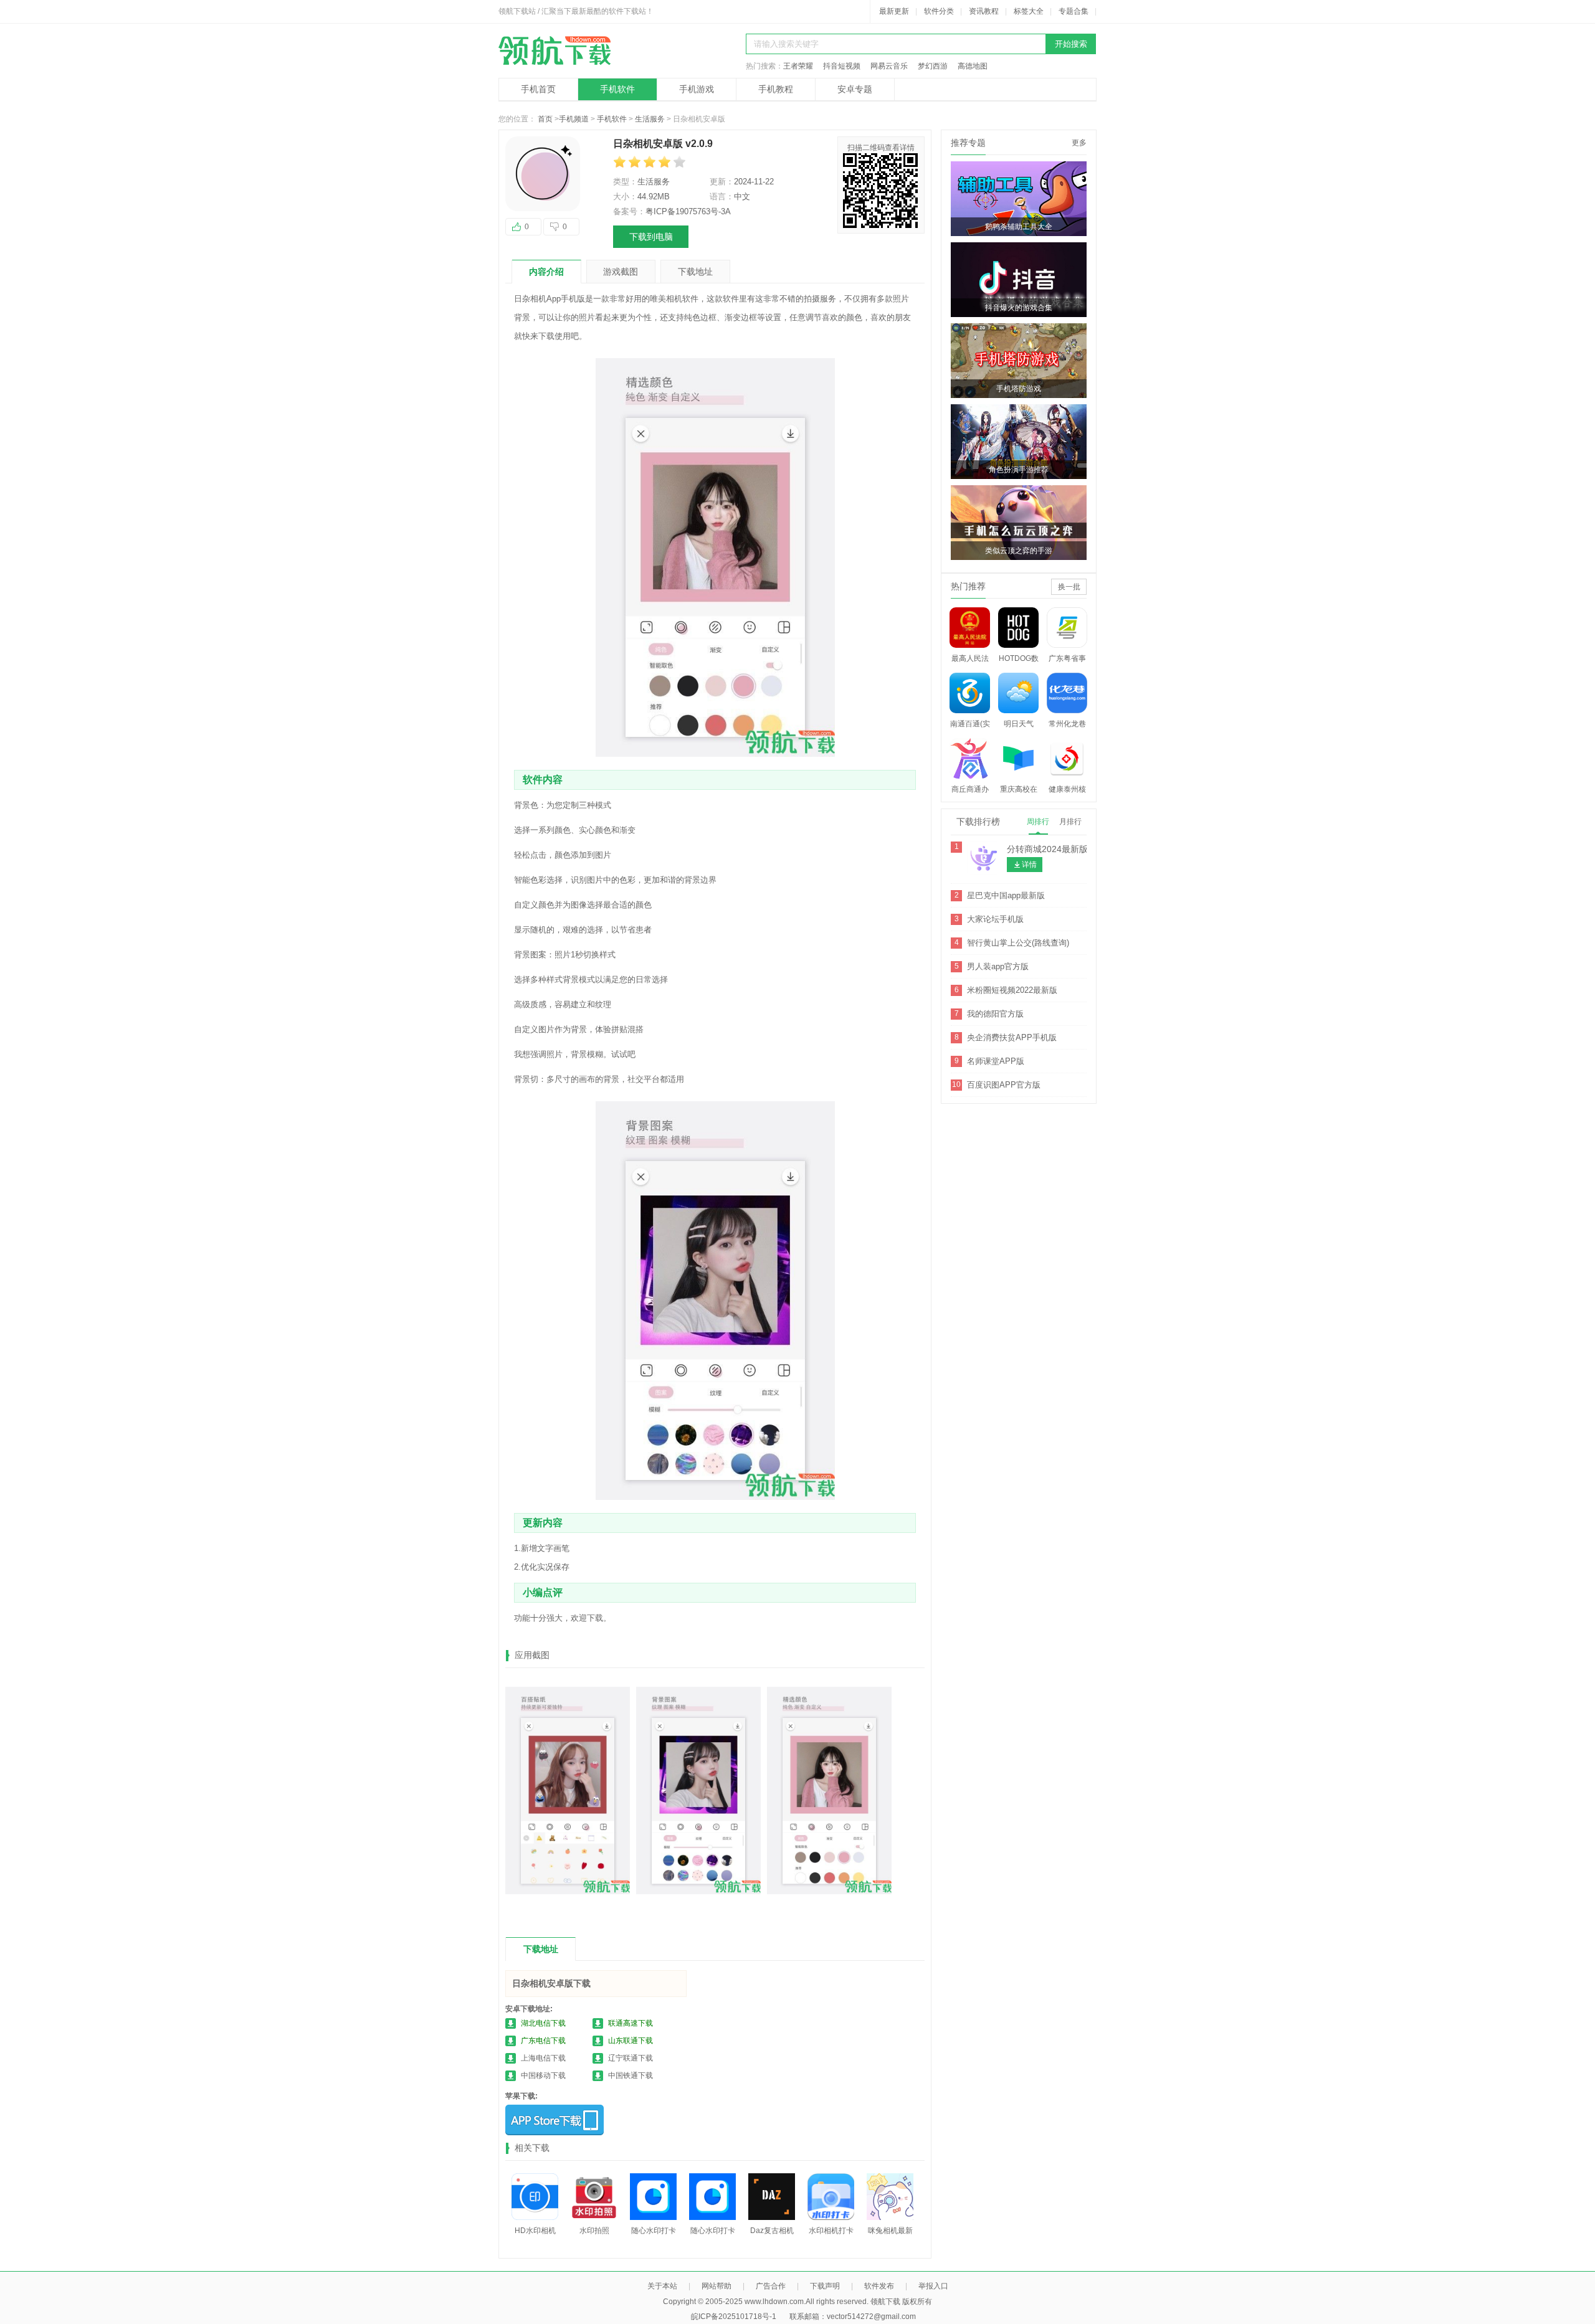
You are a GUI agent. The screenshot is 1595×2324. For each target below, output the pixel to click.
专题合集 (1074, 11)
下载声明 (825, 2286)
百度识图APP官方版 (1004, 1085)
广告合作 (771, 2286)
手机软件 (617, 89)
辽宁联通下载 (631, 2058)
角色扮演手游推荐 (1019, 470)
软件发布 (879, 2286)
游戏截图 (621, 272)
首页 (545, 119)
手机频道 (574, 119)
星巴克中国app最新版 (1006, 895)
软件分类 (939, 11)
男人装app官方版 (998, 966)
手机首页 (538, 89)
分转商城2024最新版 (1047, 849)
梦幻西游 (933, 66)
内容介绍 (546, 272)
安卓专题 (855, 89)
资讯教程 (984, 11)
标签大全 (1029, 11)
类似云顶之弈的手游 (1019, 551)
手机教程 (776, 89)
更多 (1079, 143)
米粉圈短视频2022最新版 (1012, 990)
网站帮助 (717, 2286)
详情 (1029, 865)
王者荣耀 (798, 66)
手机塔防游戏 (1019, 389)
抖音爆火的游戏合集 (1019, 308)
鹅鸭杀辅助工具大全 (1019, 227)
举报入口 (933, 2286)
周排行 (1038, 822)
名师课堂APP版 (996, 1061)
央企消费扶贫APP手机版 (1012, 1037)
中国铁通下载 (631, 2075)
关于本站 (662, 2286)
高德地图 (973, 66)
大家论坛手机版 (995, 919)
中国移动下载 (543, 2075)
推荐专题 (968, 143)
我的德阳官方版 (995, 1014)
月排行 (1070, 822)
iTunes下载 (555, 2120)
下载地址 (695, 272)
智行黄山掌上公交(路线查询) (1018, 943)
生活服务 (650, 119)
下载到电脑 (651, 237)
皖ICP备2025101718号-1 (734, 2317)
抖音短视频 (842, 66)
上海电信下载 (543, 2058)
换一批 (1069, 587)
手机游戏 (697, 89)
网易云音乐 (889, 66)
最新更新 (894, 11)
